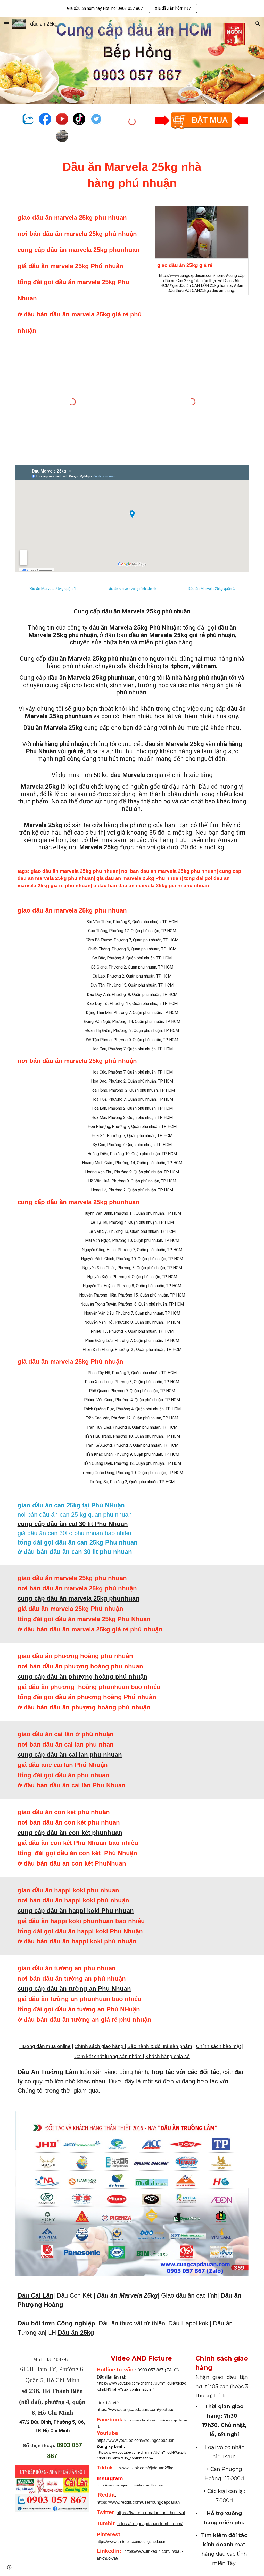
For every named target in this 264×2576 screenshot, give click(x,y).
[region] (132, 8)
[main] (132, 175)
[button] (6, 24)
